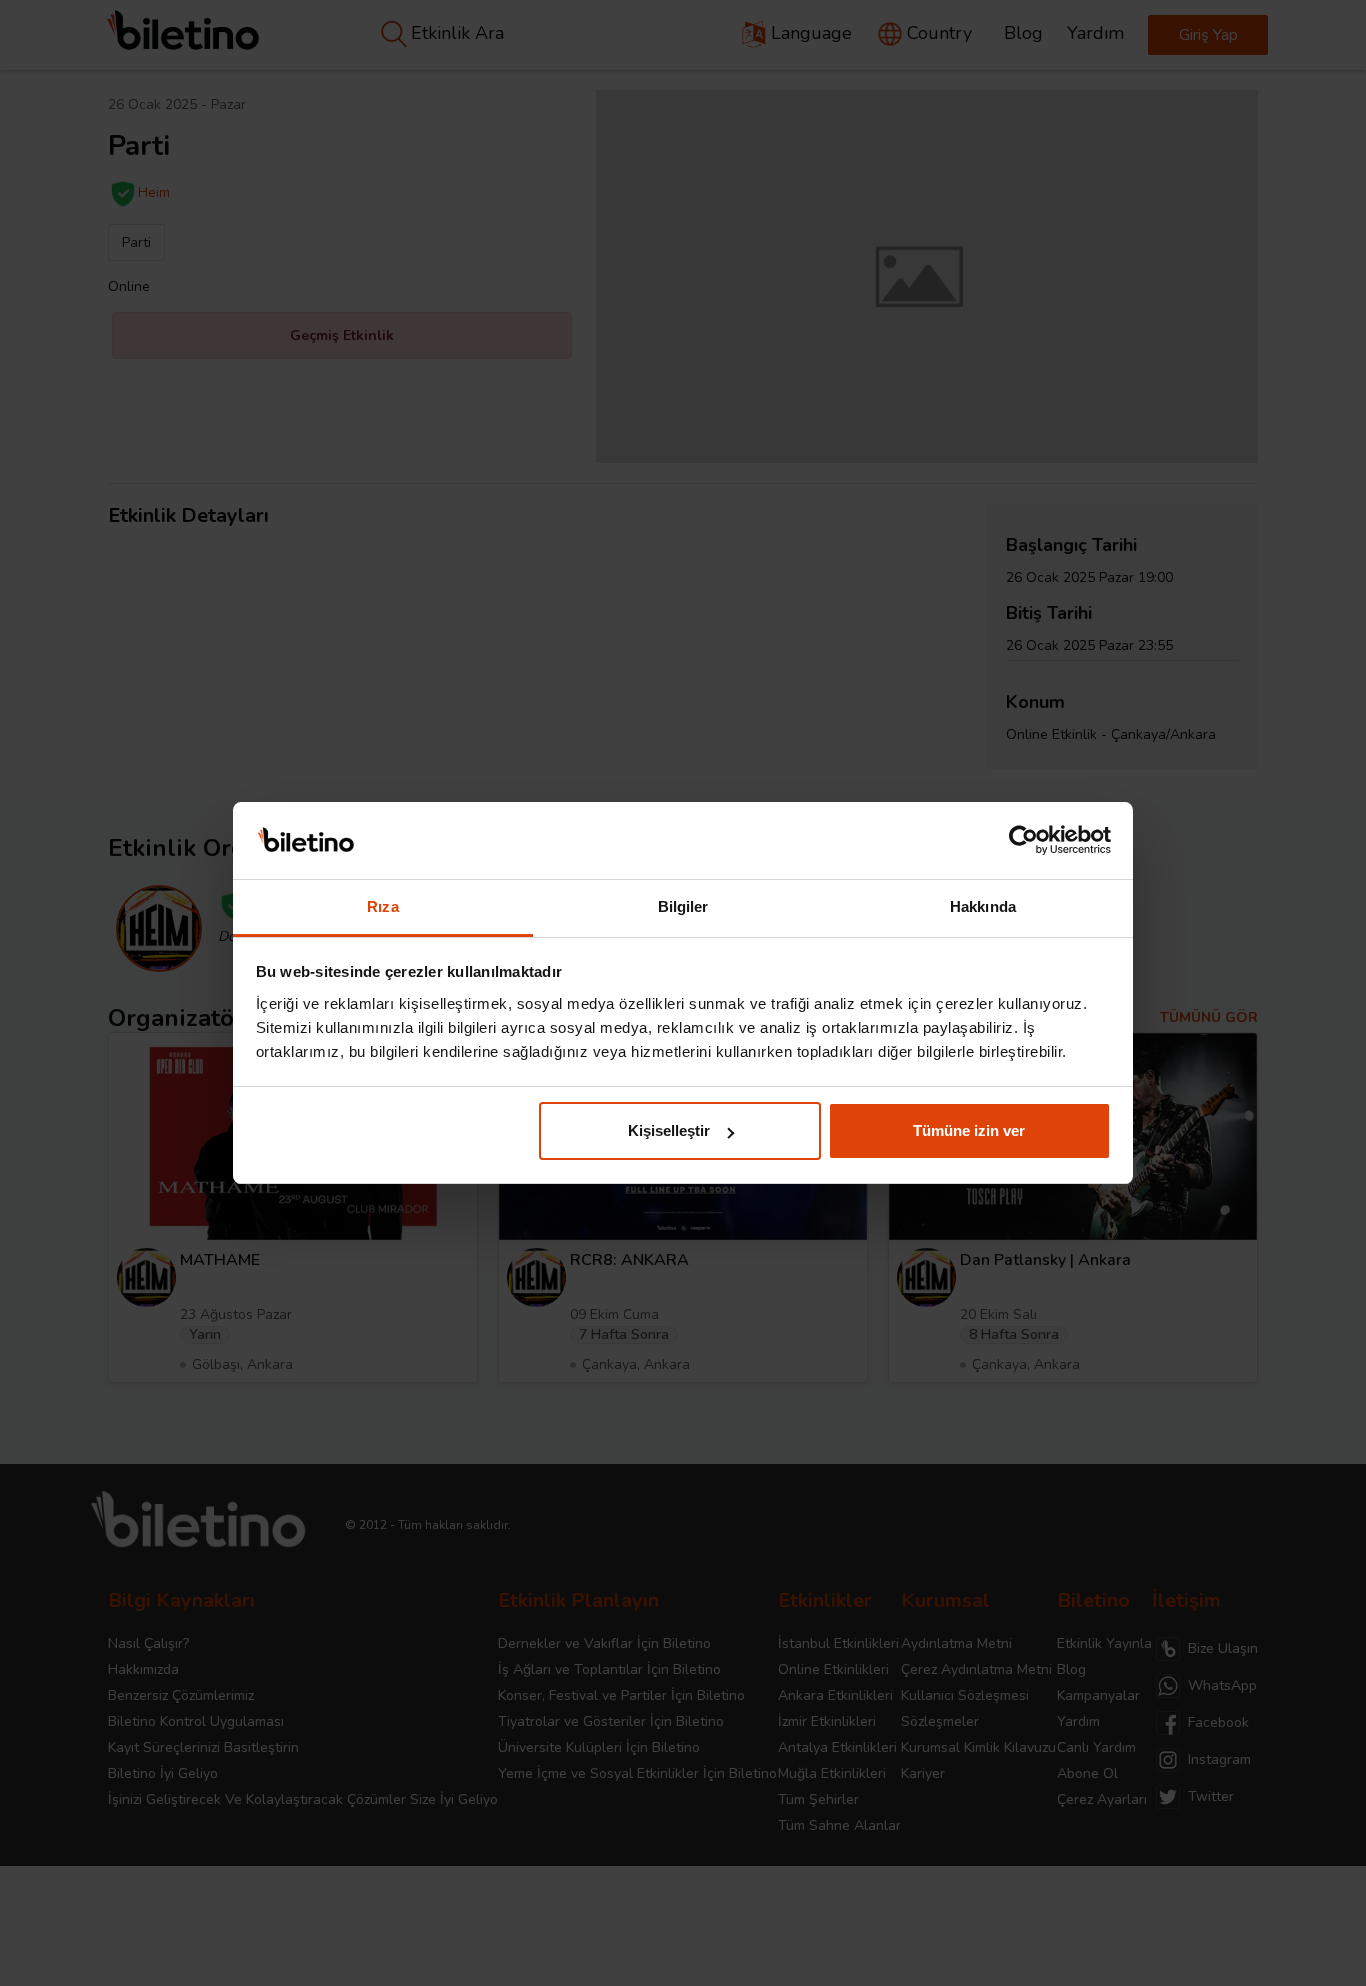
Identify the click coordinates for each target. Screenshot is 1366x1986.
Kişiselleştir (669, 1130)
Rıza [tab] (382, 906)
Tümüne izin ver (969, 1130)
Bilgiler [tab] (683, 906)
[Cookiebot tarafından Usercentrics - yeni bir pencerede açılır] (1023, 841)
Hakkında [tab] (983, 906)
